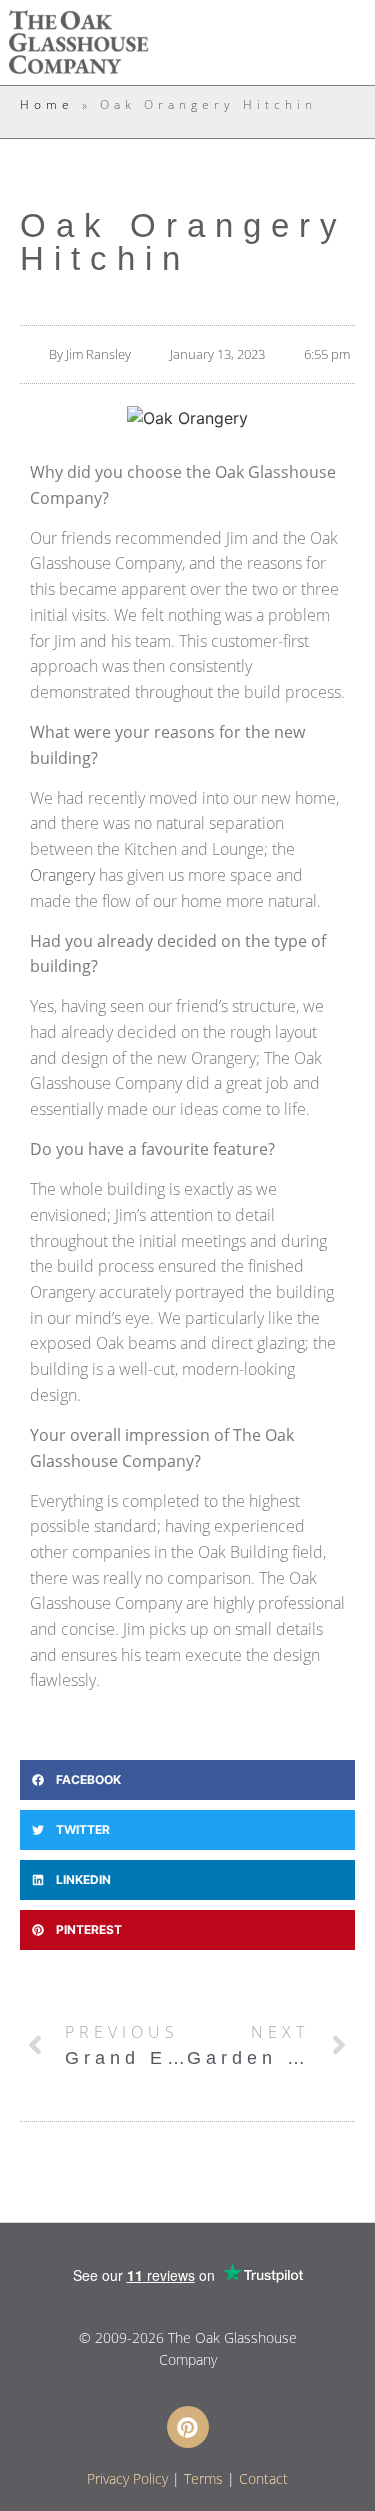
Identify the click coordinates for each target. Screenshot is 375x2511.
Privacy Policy (127, 2478)
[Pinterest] (188, 2427)
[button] (187, 1780)
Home (47, 104)
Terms (203, 2478)
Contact (263, 2478)
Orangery (62, 875)
